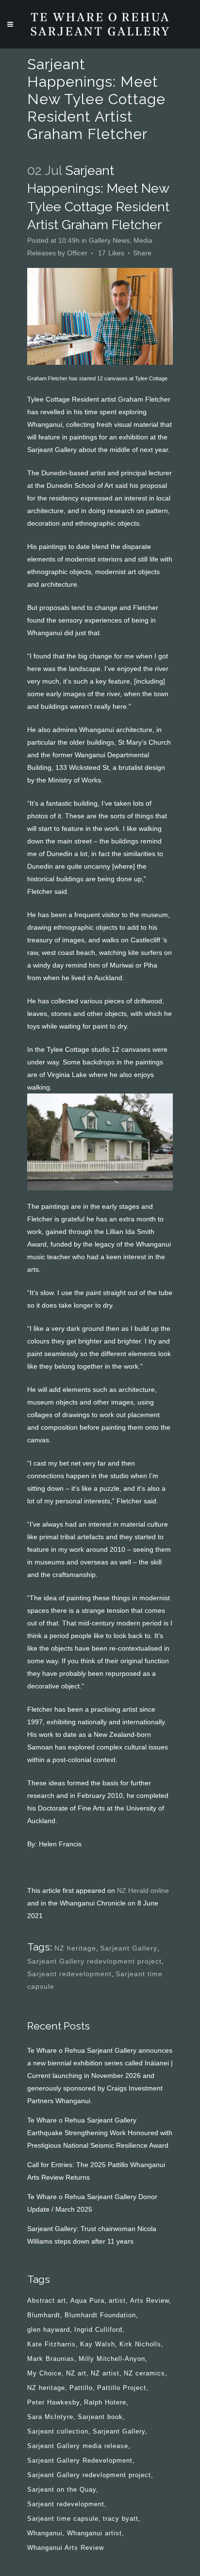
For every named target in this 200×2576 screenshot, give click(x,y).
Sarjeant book (100, 2417)
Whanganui (45, 2533)
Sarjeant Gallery (129, 1948)
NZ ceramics (144, 2373)
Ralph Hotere (105, 2402)
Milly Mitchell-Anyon (112, 2359)
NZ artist (105, 2373)
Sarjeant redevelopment (69, 1974)
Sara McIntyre (50, 2417)
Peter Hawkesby (53, 2402)
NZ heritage (75, 1948)
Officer (77, 253)
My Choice (44, 2373)
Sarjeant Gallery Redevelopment (80, 2460)
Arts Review (150, 2301)
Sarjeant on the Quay (62, 2490)
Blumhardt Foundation (100, 2315)
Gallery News (109, 240)
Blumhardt (44, 2315)
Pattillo (81, 2388)
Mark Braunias (51, 2359)
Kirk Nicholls (140, 2344)
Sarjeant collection (58, 2431)
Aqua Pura (87, 2301)
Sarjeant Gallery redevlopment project (94, 1961)
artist (117, 2301)
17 (111, 253)
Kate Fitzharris (51, 2344)
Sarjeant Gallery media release (78, 2446)
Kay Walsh (98, 2344)
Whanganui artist (94, 2533)
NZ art (76, 2373)
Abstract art (47, 2301)
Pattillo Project (122, 2388)
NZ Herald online (143, 1890)
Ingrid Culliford (98, 2330)
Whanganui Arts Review (66, 2548)
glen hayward (49, 2330)
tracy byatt (121, 2519)
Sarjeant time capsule (63, 2519)
